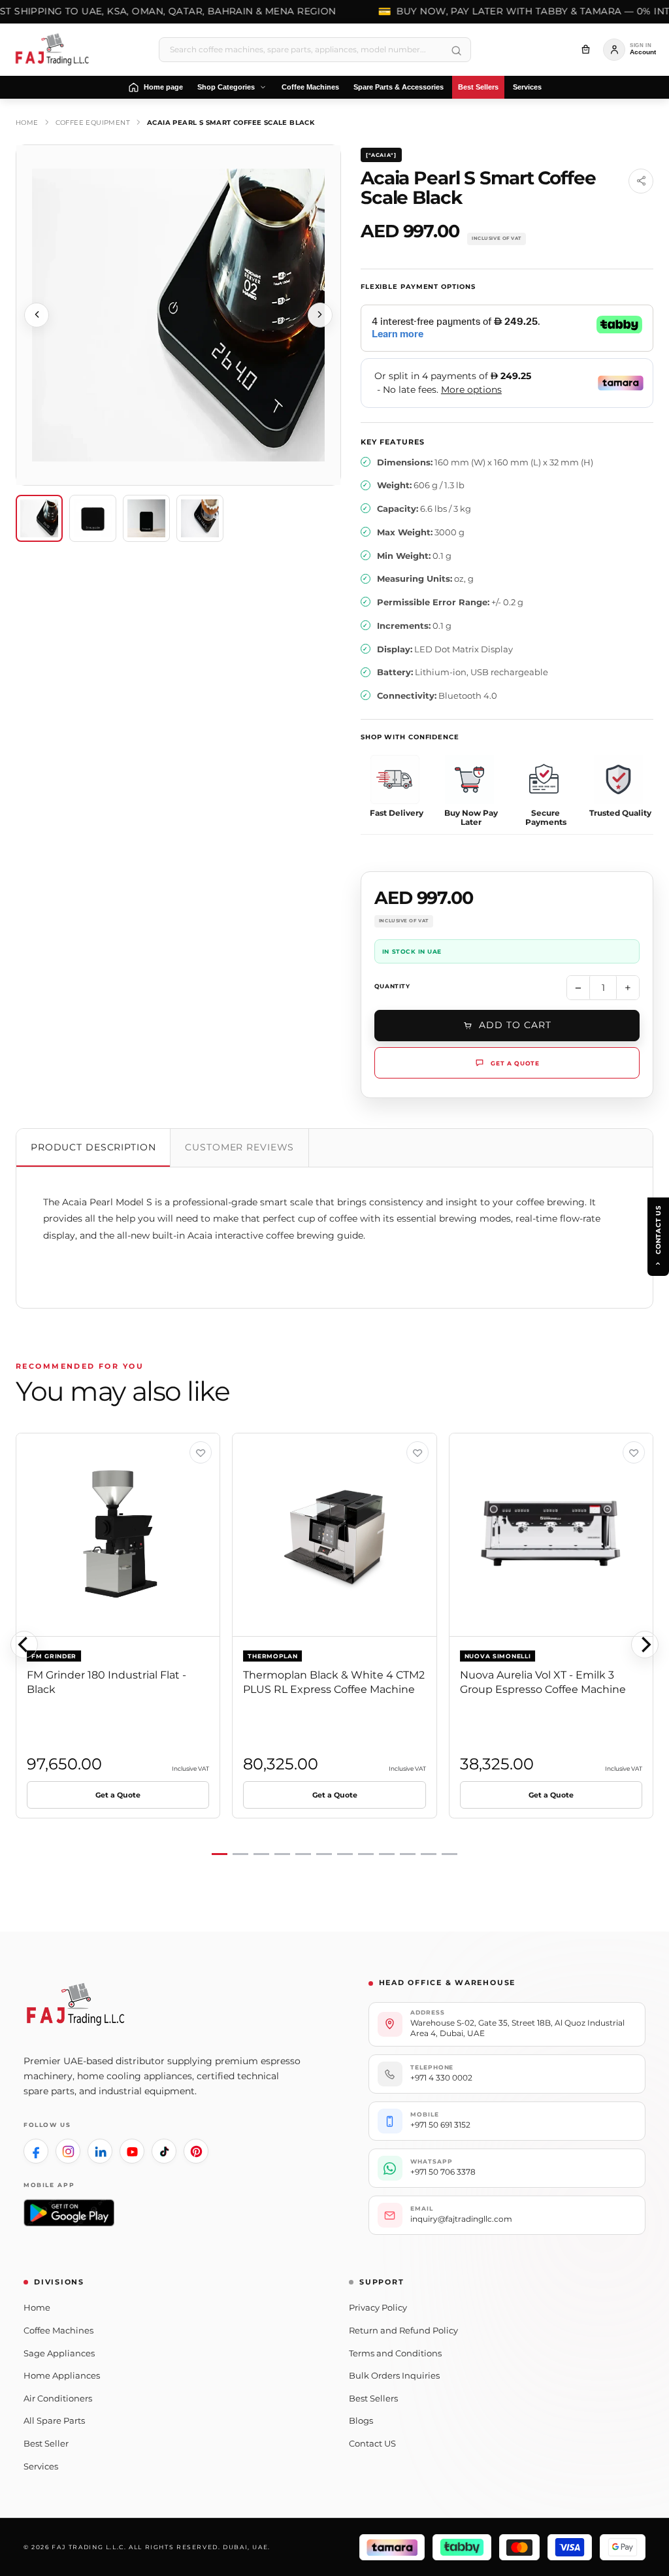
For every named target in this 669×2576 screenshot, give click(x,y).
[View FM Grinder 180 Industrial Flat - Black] (201, 1452)
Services (41, 2466)
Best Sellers (373, 2398)
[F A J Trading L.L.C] (56, 50)
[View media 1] (39, 518)
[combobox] (315, 50)
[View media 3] (146, 518)
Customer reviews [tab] (239, 1147)
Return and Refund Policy (403, 2330)
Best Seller (46, 2443)
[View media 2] (93, 518)
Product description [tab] (93, 1147)
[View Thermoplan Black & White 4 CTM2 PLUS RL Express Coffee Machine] (417, 1452)
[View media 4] (200, 518)
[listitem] (36, 2151)
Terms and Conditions (395, 2353)
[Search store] (456, 51)
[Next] (645, 1645)
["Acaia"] (381, 155)
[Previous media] (37, 315)
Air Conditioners (58, 2398)
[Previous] (24, 1645)
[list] (334, 1645)
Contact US (372, 2443)
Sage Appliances (59, 2353)
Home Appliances (62, 2375)
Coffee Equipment (93, 123)
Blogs (361, 2420)
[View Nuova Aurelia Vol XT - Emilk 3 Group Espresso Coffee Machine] (634, 1452)
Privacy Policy (378, 2307)
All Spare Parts (54, 2420)
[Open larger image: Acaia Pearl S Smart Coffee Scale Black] (178, 315)
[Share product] (641, 181)
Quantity (392, 986)
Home (27, 123)
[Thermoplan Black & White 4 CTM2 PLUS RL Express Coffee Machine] (334, 1535)
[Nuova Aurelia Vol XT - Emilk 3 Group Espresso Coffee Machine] (551, 1535)
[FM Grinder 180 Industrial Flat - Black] (118, 1535)
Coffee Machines (58, 2330)
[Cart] (585, 50)
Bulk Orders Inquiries (394, 2375)
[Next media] (320, 315)
